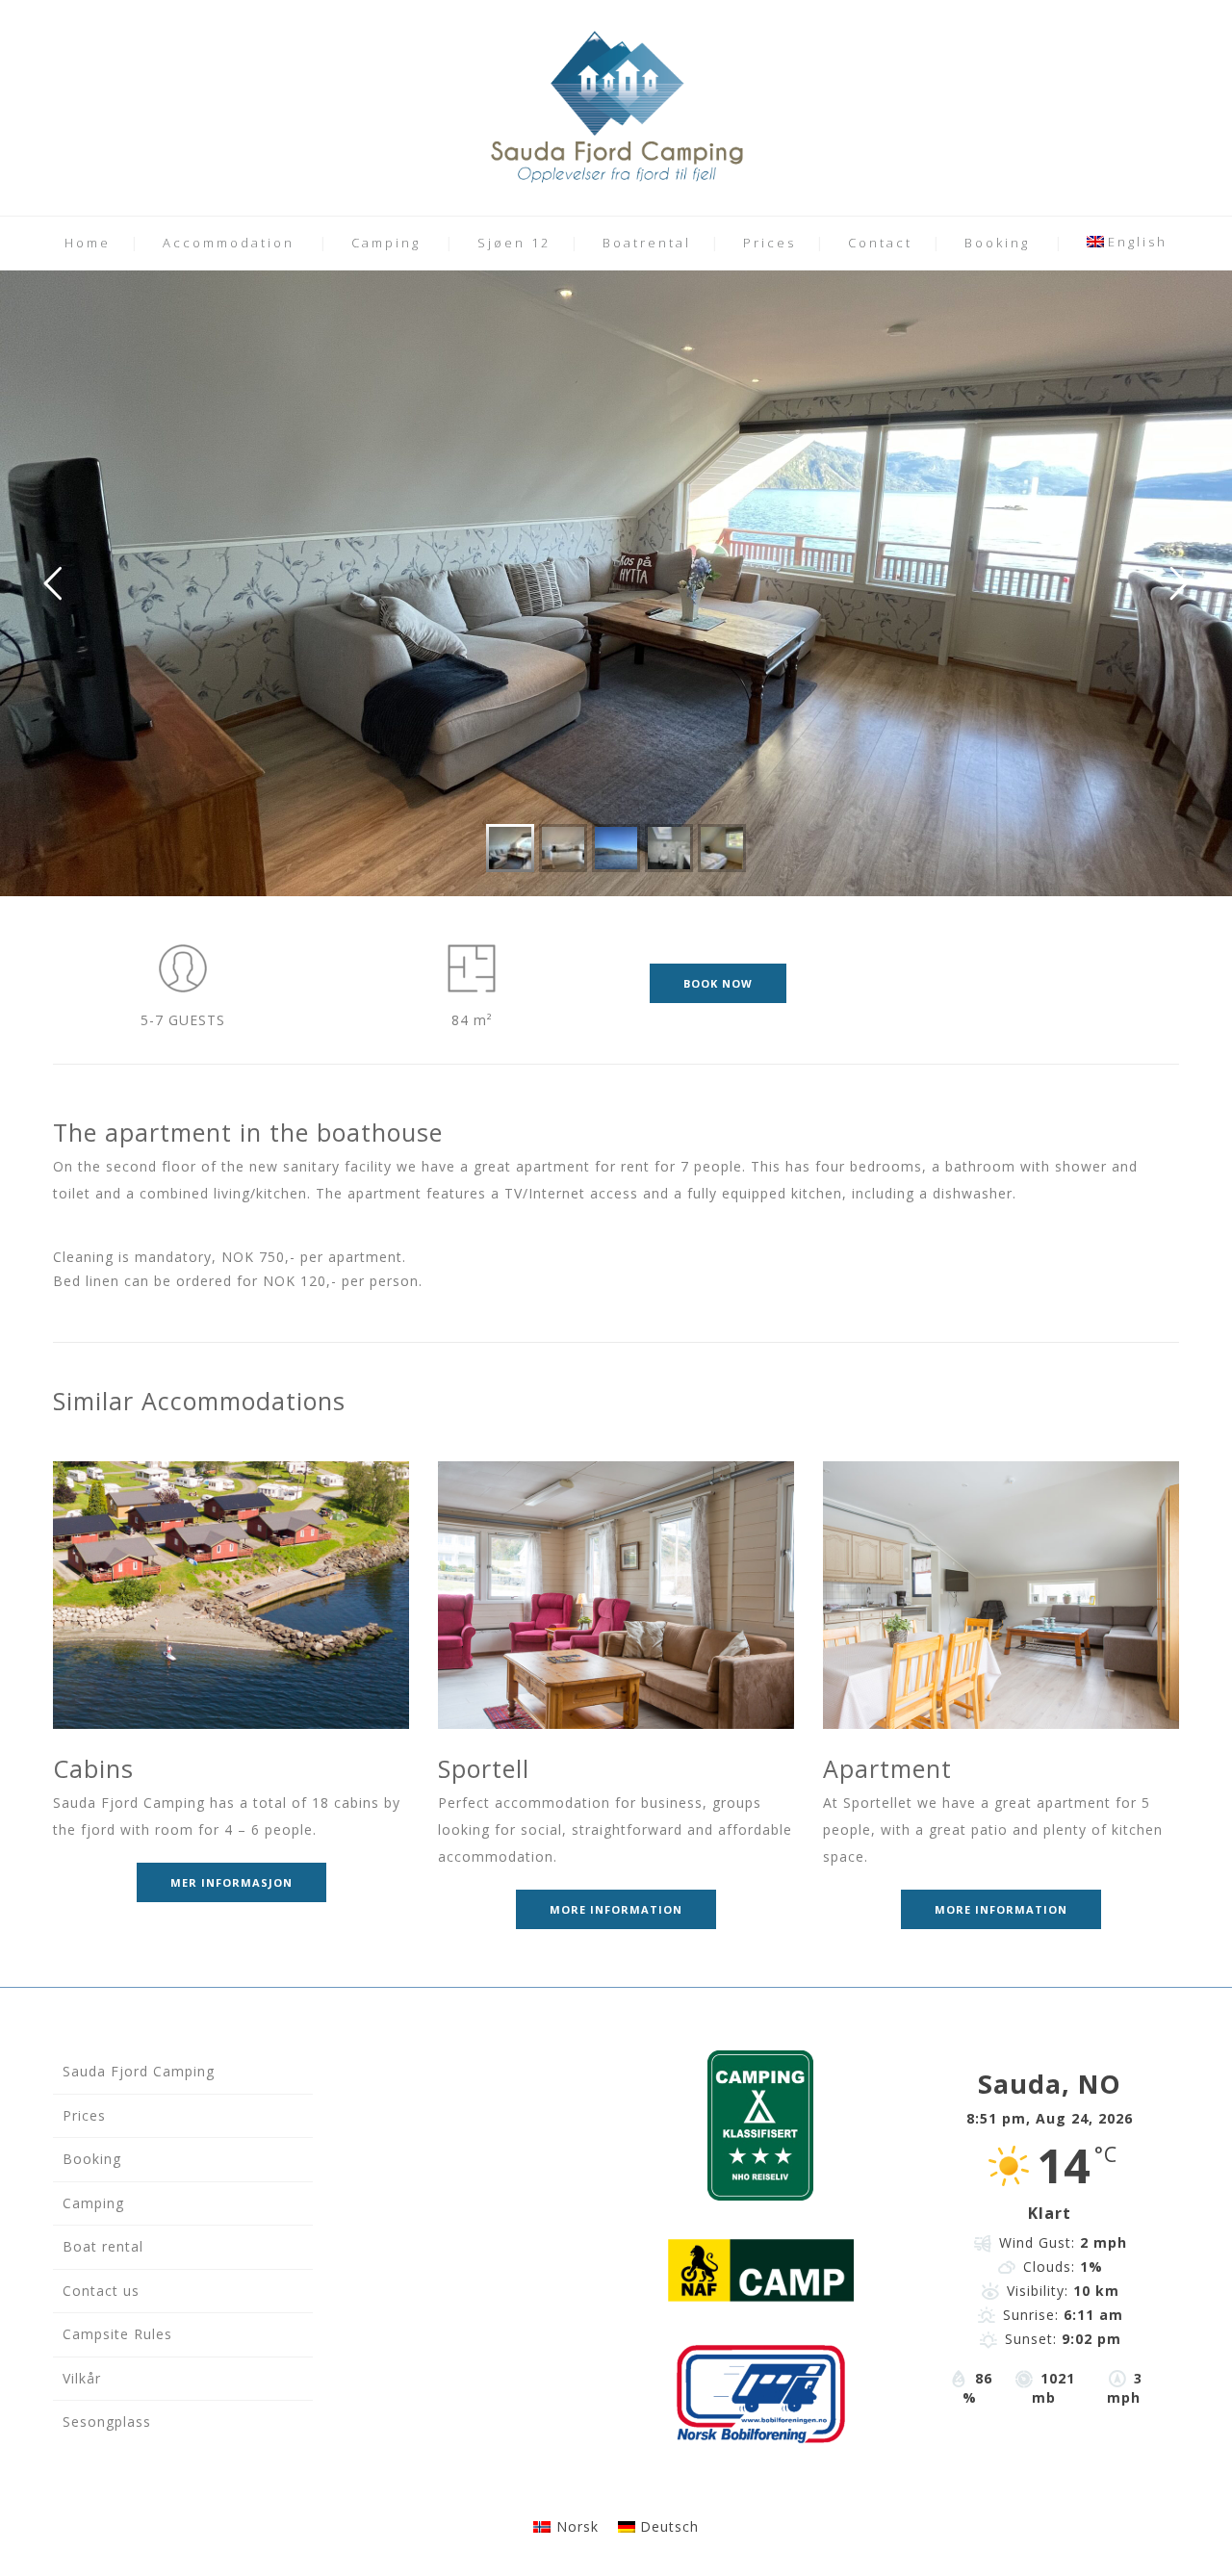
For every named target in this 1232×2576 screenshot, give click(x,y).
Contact (880, 243)
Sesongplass (107, 2421)
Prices (770, 243)
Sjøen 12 (514, 243)
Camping (386, 243)
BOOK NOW (718, 983)
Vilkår (82, 2378)
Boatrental (647, 243)
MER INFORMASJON (231, 1882)
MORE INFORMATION (616, 1909)
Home (88, 243)
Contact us (101, 2291)
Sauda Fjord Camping (139, 2071)
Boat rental (103, 2246)
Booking (997, 243)
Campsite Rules (117, 2334)
